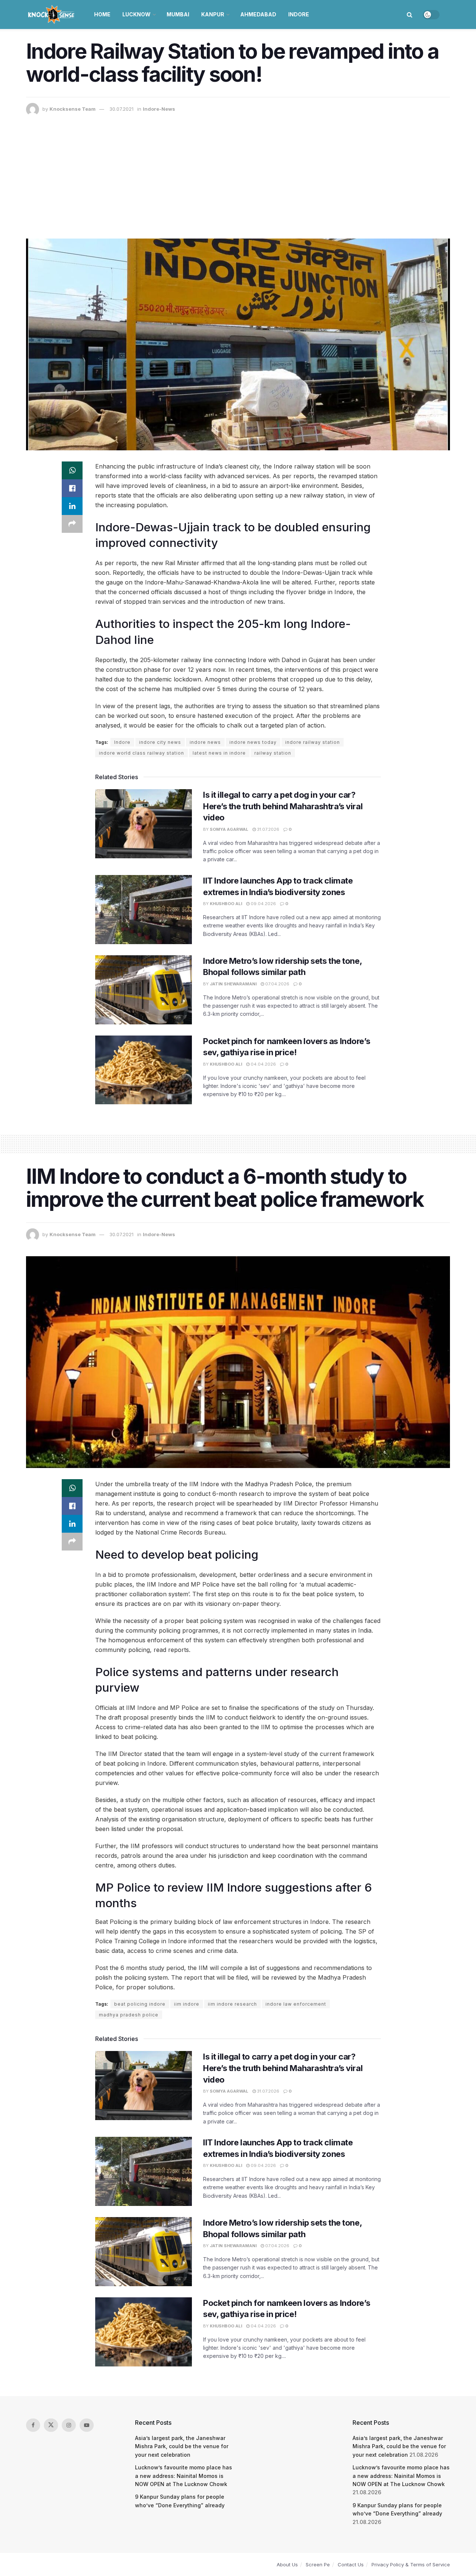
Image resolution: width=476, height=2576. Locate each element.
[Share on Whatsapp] (72, 470)
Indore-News (159, 109)
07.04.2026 (277, 984)
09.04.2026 (263, 904)
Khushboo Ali (226, 904)
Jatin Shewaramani (233, 984)
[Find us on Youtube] (87, 2425)
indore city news (160, 742)
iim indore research (232, 2004)
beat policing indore (140, 2004)
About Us (287, 2564)
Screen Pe (318, 2564)
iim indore (187, 2004)
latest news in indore (219, 753)
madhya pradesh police (129, 2015)
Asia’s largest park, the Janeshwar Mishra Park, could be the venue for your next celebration (182, 2446)
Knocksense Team (73, 109)
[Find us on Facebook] (33, 2425)
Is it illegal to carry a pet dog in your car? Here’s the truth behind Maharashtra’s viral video (283, 806)
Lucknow (136, 14)
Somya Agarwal (229, 829)
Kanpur (213, 14)
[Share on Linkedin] (72, 506)
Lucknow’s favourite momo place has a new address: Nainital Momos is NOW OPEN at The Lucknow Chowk (184, 2476)
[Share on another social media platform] (72, 524)
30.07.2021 (121, 109)
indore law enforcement (296, 2004)
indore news (205, 742)
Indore (299, 14)
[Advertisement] (238, 172)
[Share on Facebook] (72, 488)
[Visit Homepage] (52, 14)
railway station (273, 753)
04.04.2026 (263, 1064)
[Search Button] (410, 14)
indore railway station (313, 742)
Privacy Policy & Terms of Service (411, 2564)
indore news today (253, 742)
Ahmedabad (258, 14)
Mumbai (178, 14)
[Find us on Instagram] (69, 2425)
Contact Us (351, 2564)
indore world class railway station (141, 753)
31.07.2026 (268, 829)
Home (102, 14)
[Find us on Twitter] (51, 2425)
